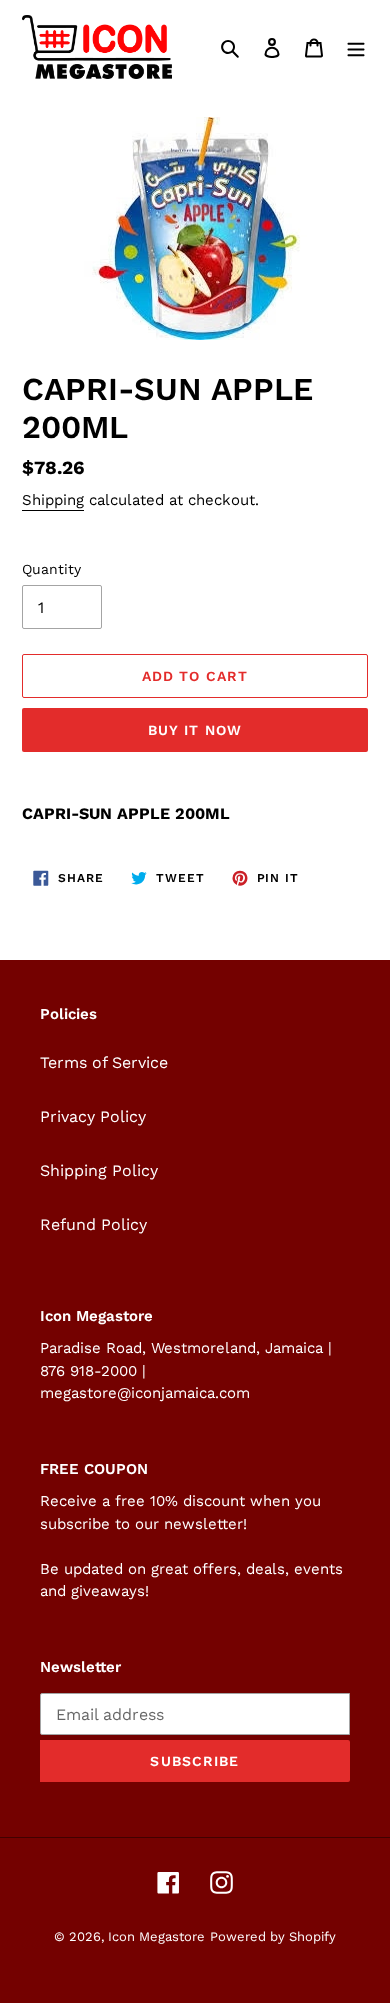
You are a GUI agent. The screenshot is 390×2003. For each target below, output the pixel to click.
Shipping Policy (99, 1170)
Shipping (53, 500)
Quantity (51, 569)
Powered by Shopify (273, 1936)
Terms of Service (104, 1062)
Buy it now (195, 730)
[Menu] (356, 47)
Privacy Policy (93, 1116)
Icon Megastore (156, 1936)
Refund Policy (93, 1224)
